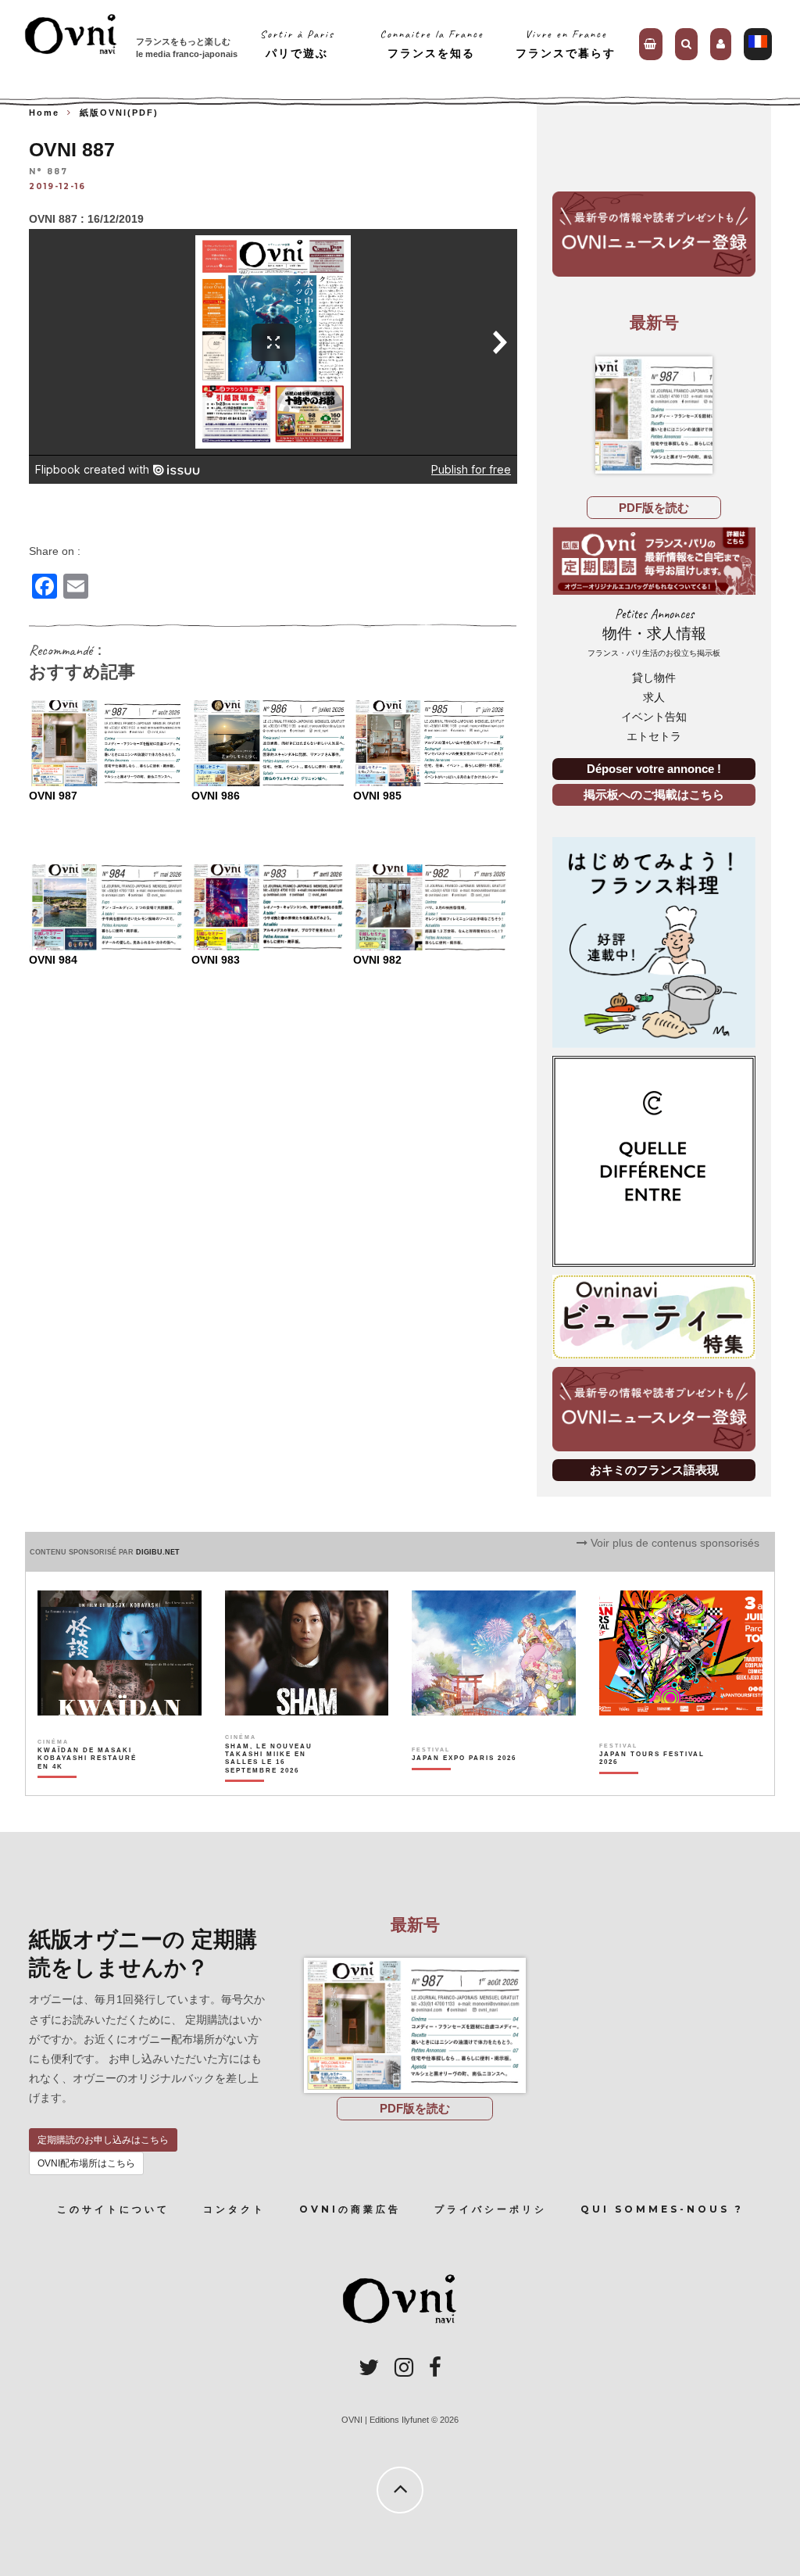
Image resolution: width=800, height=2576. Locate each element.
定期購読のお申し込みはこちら (103, 2140)
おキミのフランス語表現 (654, 1470)
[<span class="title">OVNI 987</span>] (654, 415)
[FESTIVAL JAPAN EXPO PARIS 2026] (464, 1785)
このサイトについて (113, 2209)
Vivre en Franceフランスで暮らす (566, 43)
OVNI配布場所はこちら (86, 2163)
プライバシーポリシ (491, 2209)
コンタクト (234, 2209)
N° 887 (48, 172)
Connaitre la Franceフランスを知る (432, 43)
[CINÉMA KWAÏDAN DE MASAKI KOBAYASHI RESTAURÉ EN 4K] (91, 1785)
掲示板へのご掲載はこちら (654, 794)
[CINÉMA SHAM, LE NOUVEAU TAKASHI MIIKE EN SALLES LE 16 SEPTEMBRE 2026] (279, 1785)
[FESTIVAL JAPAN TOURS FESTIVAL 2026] (653, 1785)
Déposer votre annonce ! (654, 769)
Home (44, 113)
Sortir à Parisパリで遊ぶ (297, 43)
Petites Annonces (654, 632)
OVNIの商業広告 (350, 2209)
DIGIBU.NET (158, 1552)
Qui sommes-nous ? (662, 2209)
